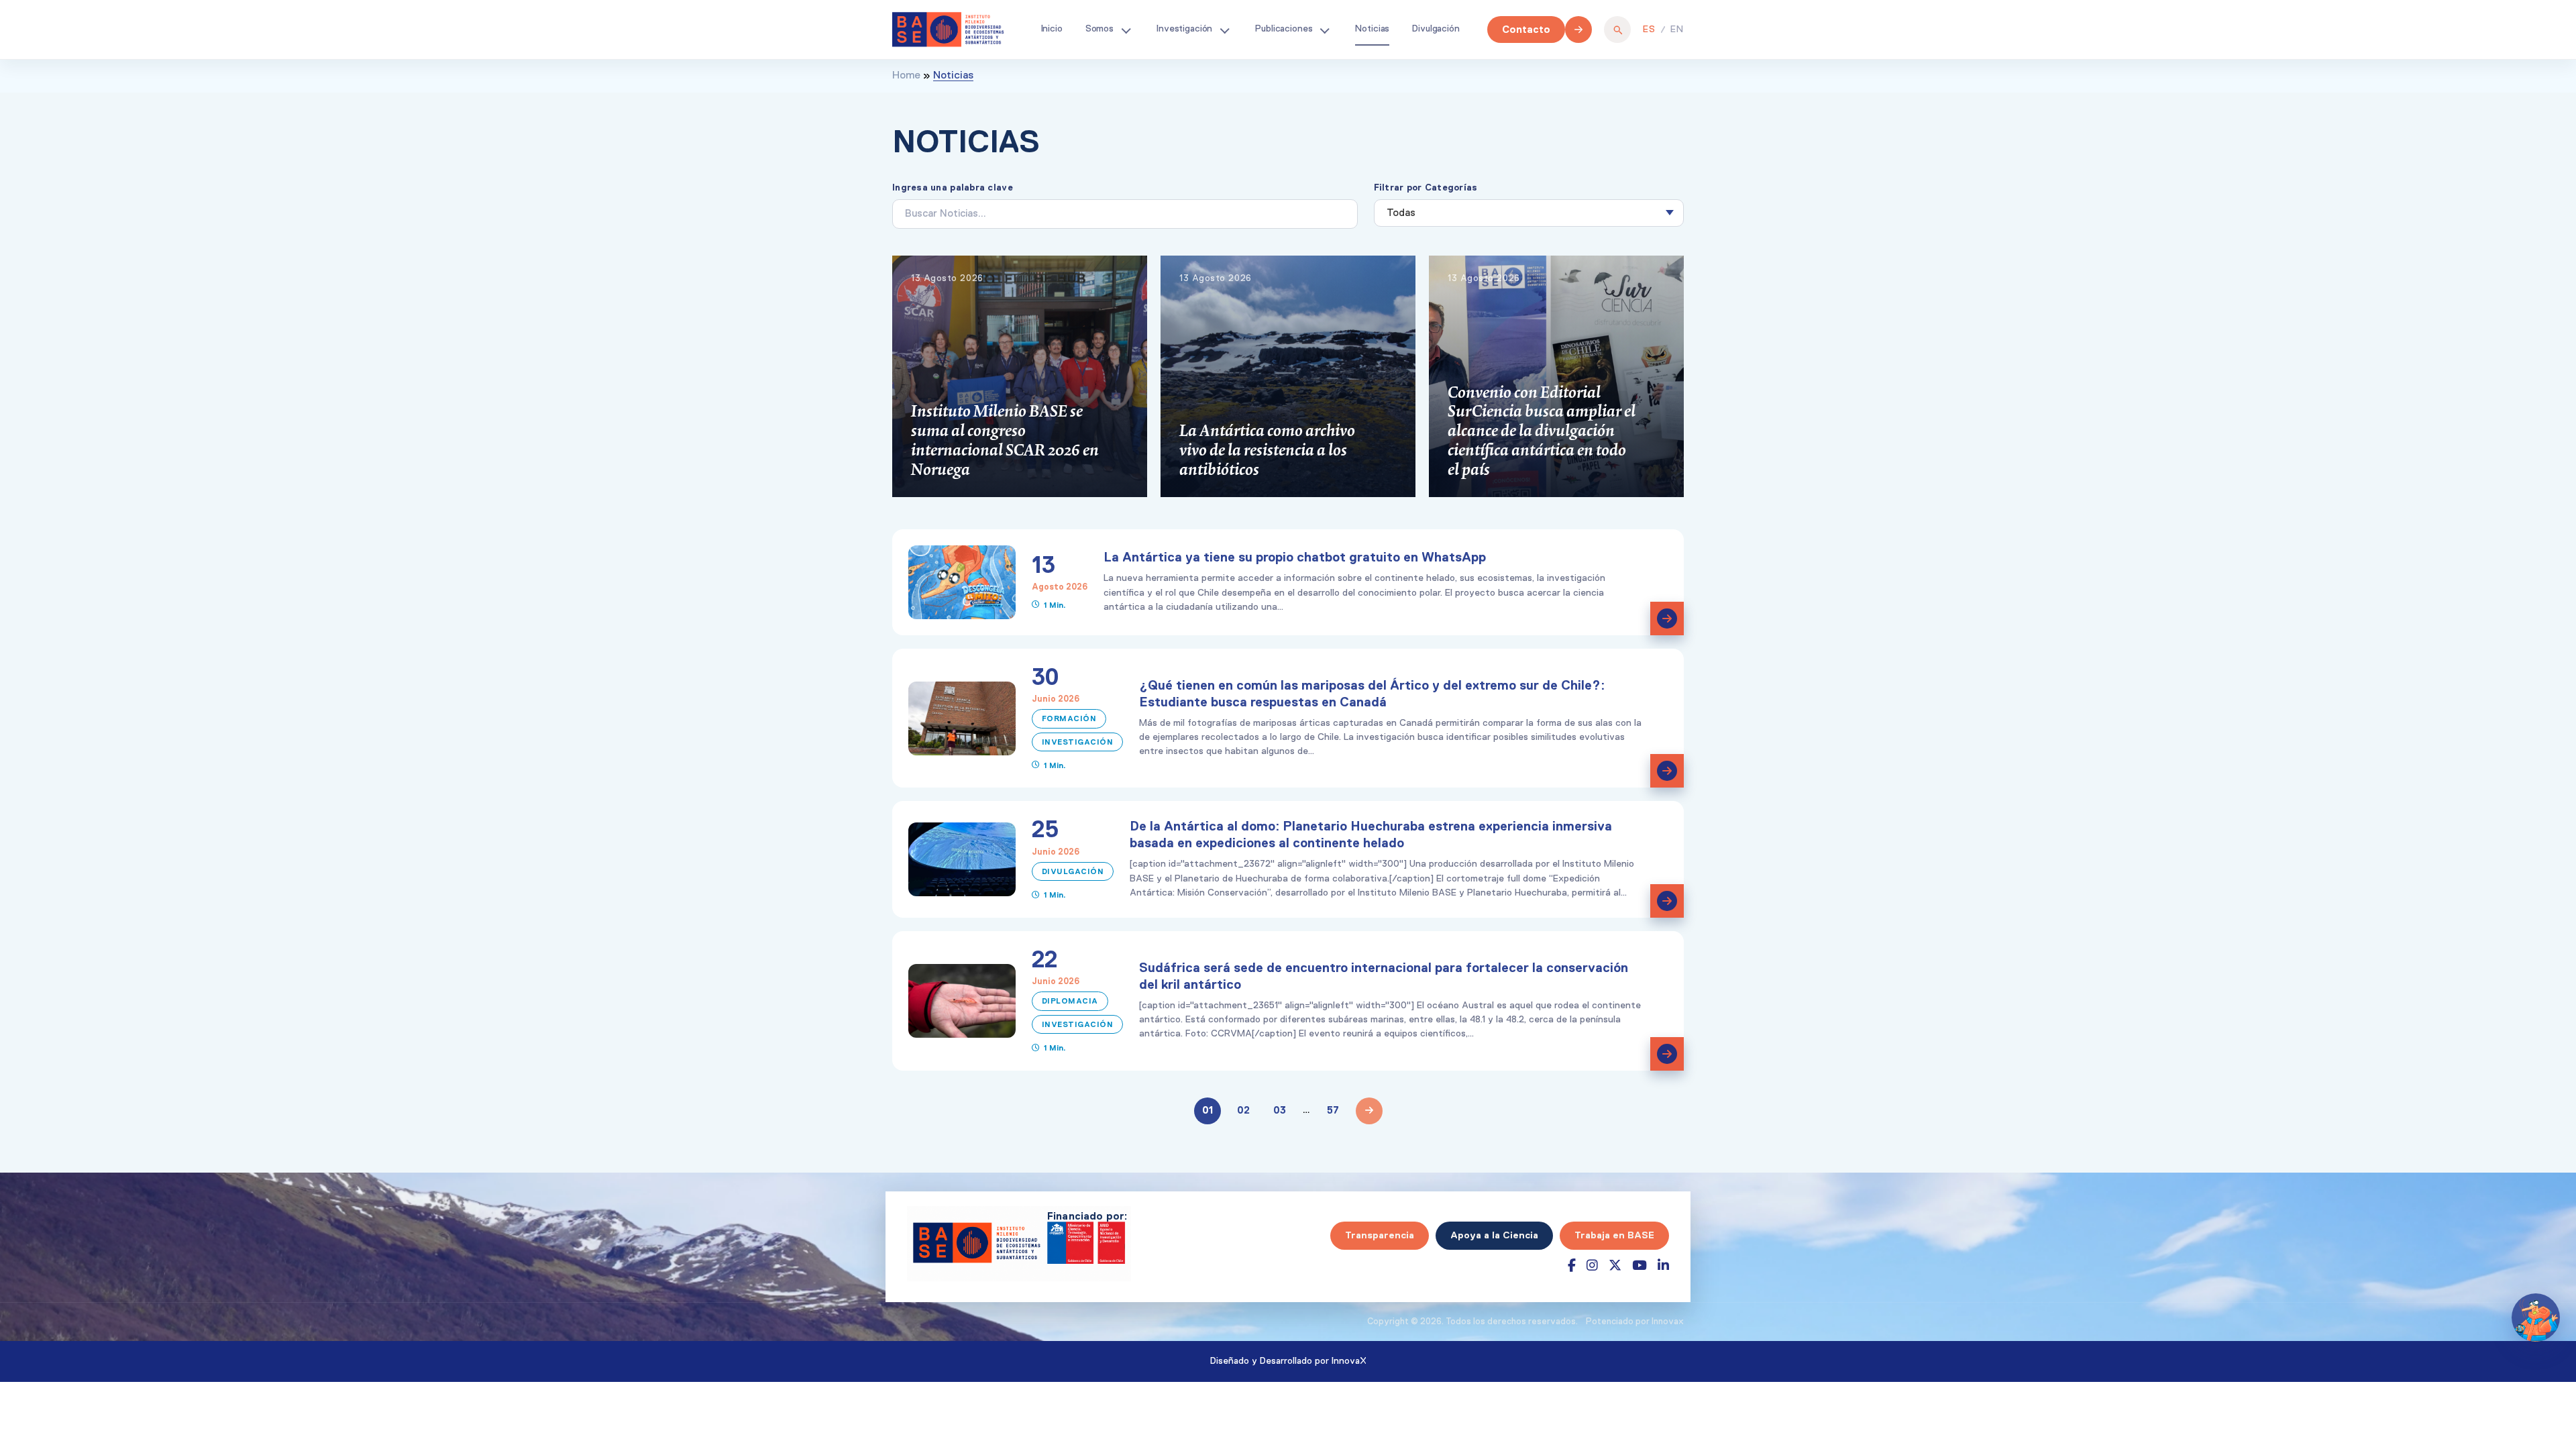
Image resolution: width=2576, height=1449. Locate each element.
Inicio (1052, 29)
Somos (1099, 29)
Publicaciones (1284, 29)
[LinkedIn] (1663, 1266)
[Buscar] (1617, 30)
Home (906, 76)
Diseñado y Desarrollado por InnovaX (1288, 1361)
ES (1649, 30)
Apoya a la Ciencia (1494, 1235)
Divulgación (1436, 29)
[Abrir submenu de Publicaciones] (1324, 30)
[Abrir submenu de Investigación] (1224, 30)
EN (1677, 30)
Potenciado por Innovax (1635, 1322)
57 (1333, 1110)
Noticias (1372, 29)
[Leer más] (1667, 619)
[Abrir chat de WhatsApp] (2536, 1318)
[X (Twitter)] (1615, 1266)
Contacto (1526, 29)
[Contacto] (1578, 30)
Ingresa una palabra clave (953, 187)
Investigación (1184, 29)
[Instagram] (1592, 1266)
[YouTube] (1640, 1266)
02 (1243, 1110)
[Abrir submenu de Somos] (1126, 30)
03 (1280, 1110)
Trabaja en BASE (1614, 1235)
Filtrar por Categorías (1426, 187)
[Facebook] (1572, 1266)
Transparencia (1380, 1235)
